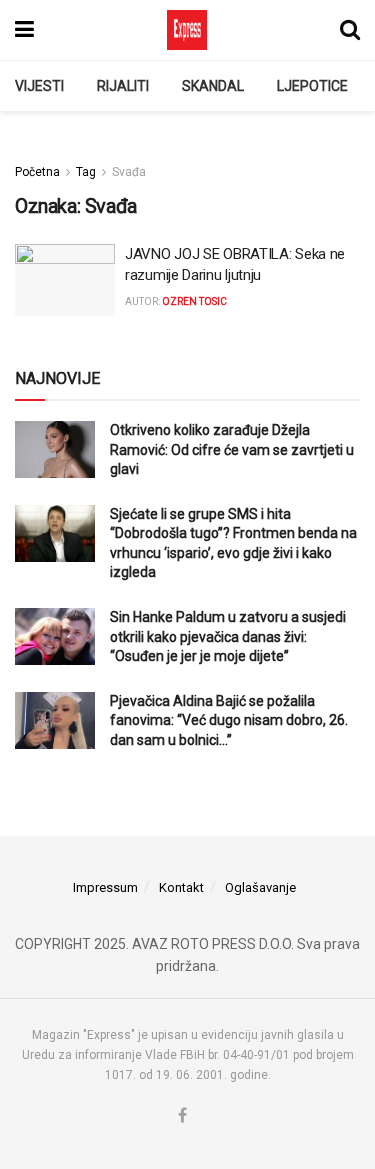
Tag (86, 172)
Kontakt (181, 887)
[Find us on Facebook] (182, 1116)
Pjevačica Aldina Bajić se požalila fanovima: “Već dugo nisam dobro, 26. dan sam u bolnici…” (229, 720)
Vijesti (39, 86)
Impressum (105, 887)
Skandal (213, 86)
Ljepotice (312, 86)
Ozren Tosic (194, 301)
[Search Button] (350, 30)
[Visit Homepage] (187, 30)
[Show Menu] (24, 30)
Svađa (129, 172)
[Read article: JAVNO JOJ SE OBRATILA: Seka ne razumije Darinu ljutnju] (65, 280)
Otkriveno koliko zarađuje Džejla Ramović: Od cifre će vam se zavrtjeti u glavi (232, 449)
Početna (37, 172)
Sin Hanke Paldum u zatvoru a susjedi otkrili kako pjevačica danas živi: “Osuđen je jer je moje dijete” (228, 636)
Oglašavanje (260, 887)
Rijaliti (123, 86)
